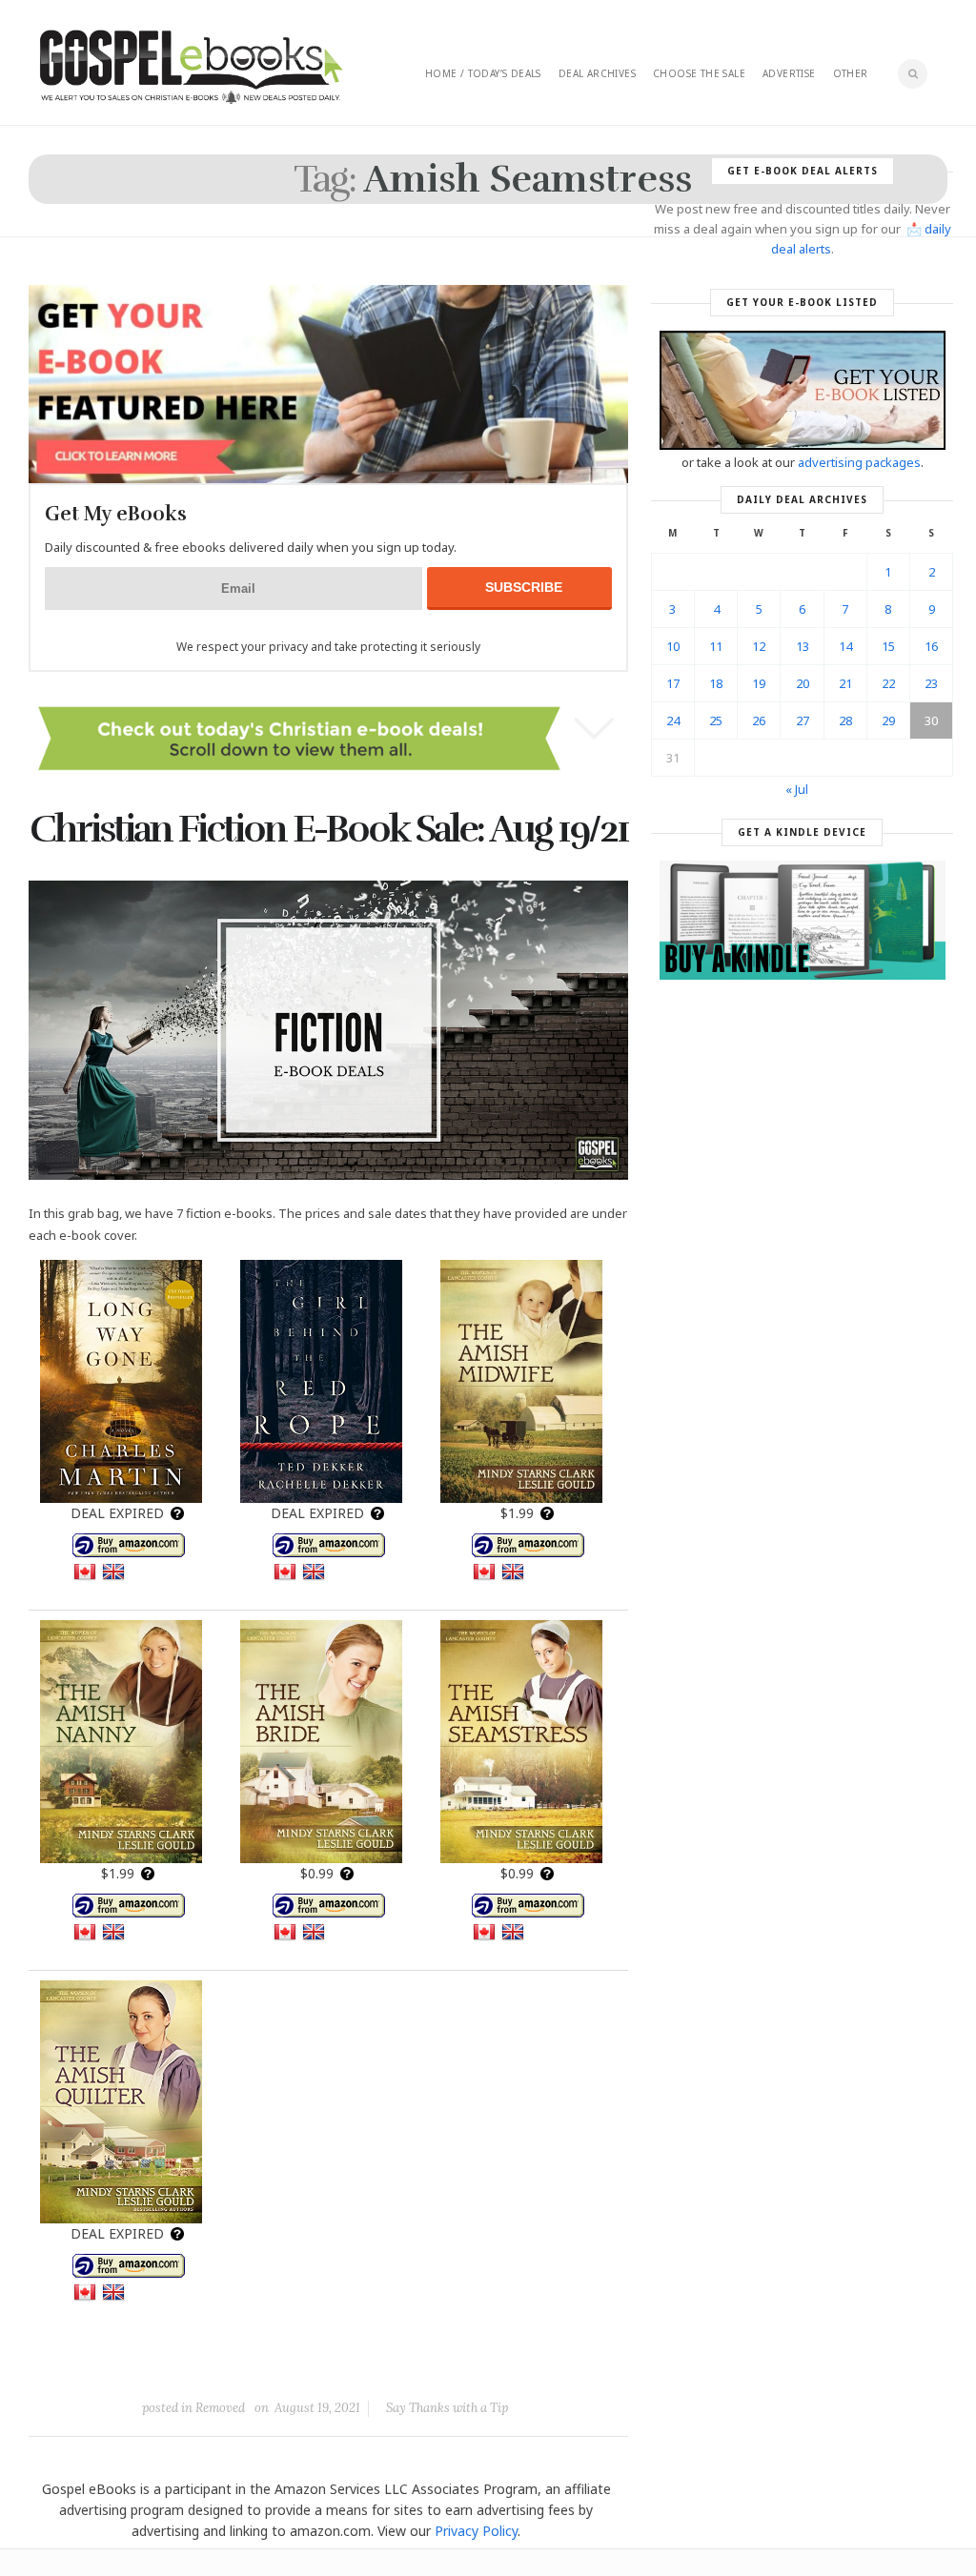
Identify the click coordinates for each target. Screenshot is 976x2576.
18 (716, 683)
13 (803, 646)
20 (803, 683)
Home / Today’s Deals (483, 73)
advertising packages (859, 462)
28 (845, 720)
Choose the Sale (699, 73)
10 (673, 646)
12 (759, 646)
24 (673, 720)
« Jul (797, 789)
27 (803, 720)
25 (716, 720)
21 (845, 683)
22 (888, 683)
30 (931, 720)
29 (888, 720)
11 (716, 646)
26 (759, 720)
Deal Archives (597, 73)
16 (931, 646)
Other (851, 73)
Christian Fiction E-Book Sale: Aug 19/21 (329, 829)
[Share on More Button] (463, 2364)
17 (673, 683)
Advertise (789, 73)
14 (845, 646)
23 (931, 683)
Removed (220, 2408)
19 (759, 683)
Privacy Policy (476, 2531)
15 (888, 646)
